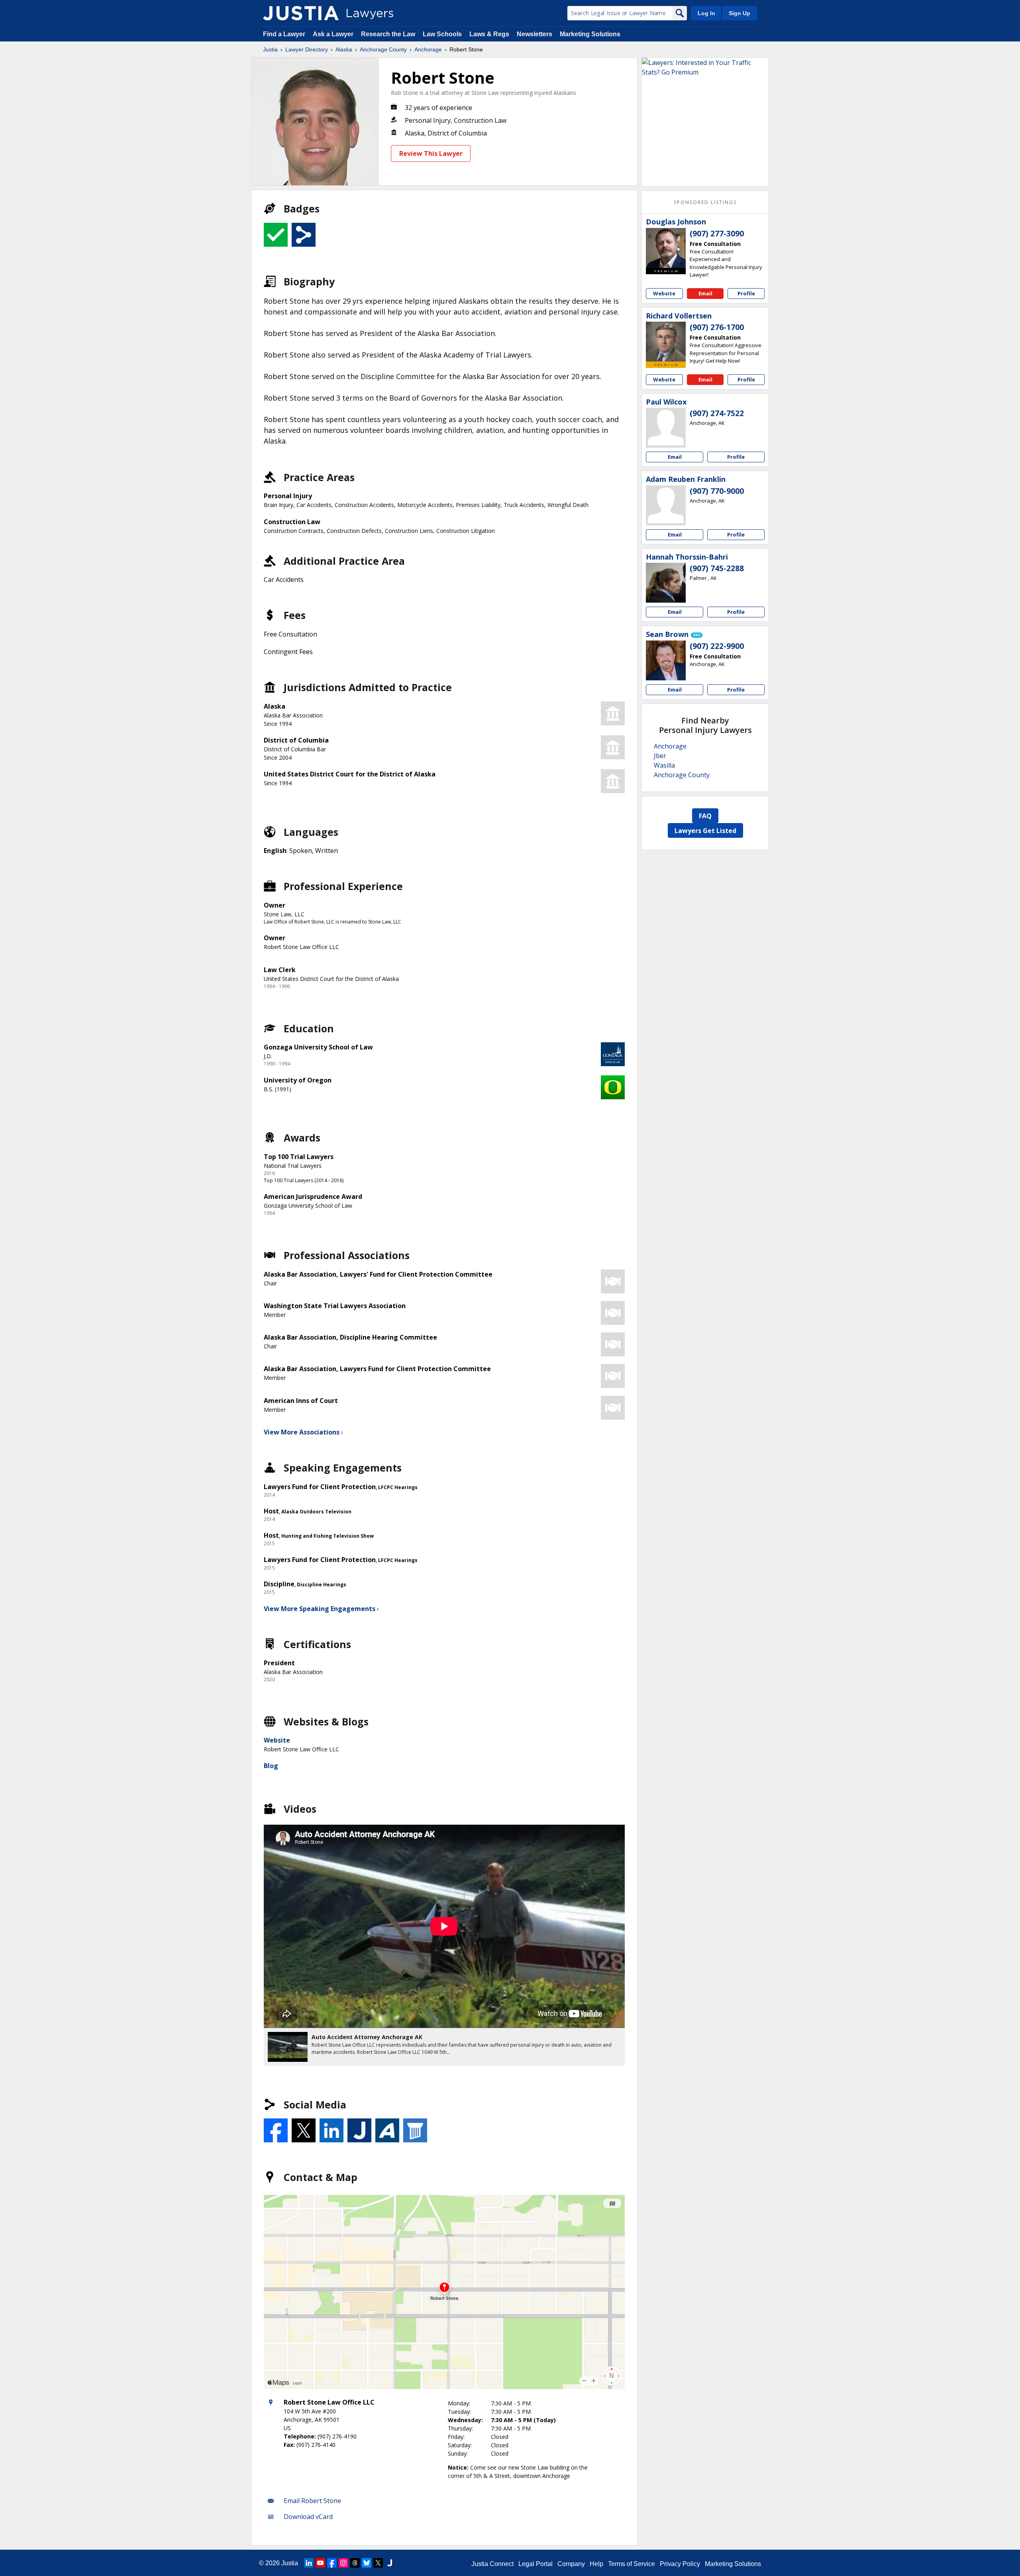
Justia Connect (492, 2564)
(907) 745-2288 (717, 568)
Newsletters (535, 34)
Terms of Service (632, 2564)
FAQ (705, 816)
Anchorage (428, 49)
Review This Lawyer (431, 153)
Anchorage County (383, 49)
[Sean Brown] (666, 660)
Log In (706, 13)
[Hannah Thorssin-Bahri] (666, 583)
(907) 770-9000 (717, 491)
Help (596, 2564)
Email (705, 293)
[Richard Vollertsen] (666, 342)
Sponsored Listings (705, 202)
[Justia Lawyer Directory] (301, 13)
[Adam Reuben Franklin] (666, 505)
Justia (270, 49)
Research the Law (388, 34)
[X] (378, 2563)
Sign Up (739, 13)
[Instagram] (343, 2563)
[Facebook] (332, 2563)
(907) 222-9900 (717, 646)
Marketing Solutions (590, 34)
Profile (746, 293)
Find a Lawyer (284, 34)
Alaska (344, 49)
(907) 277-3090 (717, 234)
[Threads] (355, 2563)
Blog (271, 1766)
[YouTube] (320, 2563)
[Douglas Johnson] (666, 248)
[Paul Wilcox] (666, 428)
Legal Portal (535, 2564)
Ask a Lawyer (334, 34)
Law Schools (442, 34)
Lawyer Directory (307, 49)
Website (277, 1740)
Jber (660, 756)
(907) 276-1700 (717, 327)
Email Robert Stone (312, 2501)
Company (571, 2564)
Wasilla (664, 765)
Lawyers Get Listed (705, 831)
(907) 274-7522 (717, 413)
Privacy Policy (680, 2564)
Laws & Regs (489, 34)
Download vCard (308, 2517)
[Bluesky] (367, 2563)
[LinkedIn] (309, 2563)
